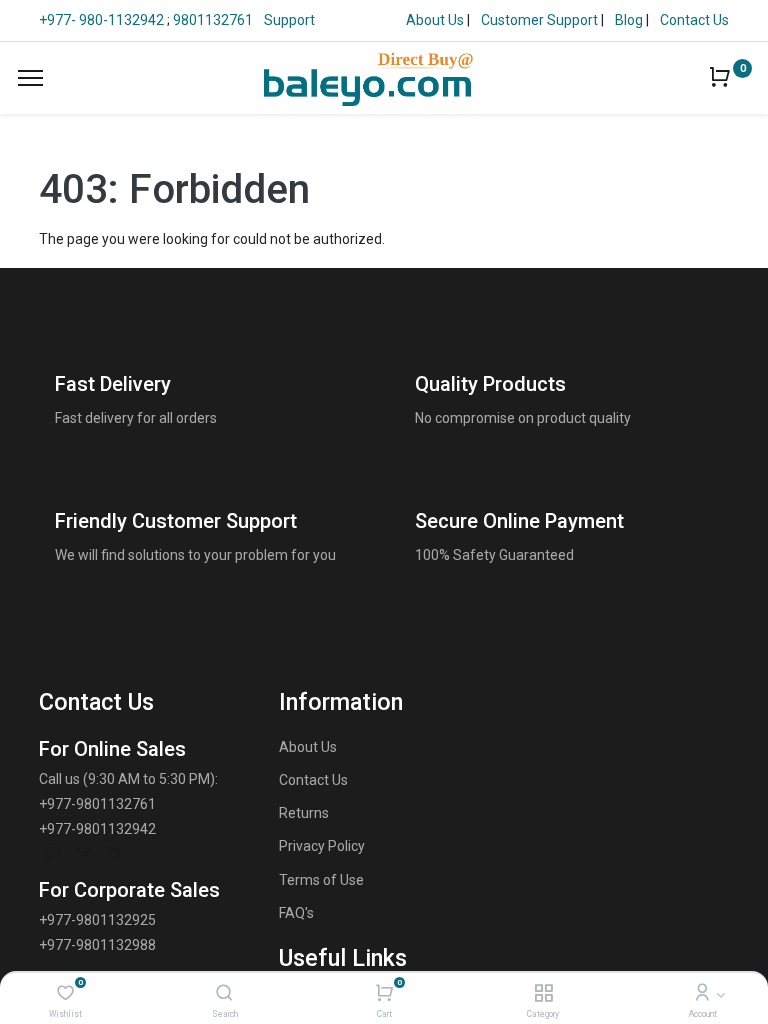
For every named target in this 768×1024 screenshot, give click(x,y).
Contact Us (694, 20)
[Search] (224, 994)
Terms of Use (321, 880)
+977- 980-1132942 (103, 20)
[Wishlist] (65, 994)
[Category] (543, 994)
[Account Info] (702, 994)
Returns (304, 813)
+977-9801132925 (97, 920)
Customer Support (541, 20)
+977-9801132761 (97, 804)
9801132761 (213, 20)
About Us (436, 20)
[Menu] (30, 78)
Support (289, 20)
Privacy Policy (322, 846)
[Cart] (384, 994)
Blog (630, 20)
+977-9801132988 (97, 945)
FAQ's (296, 913)
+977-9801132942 (97, 829)
